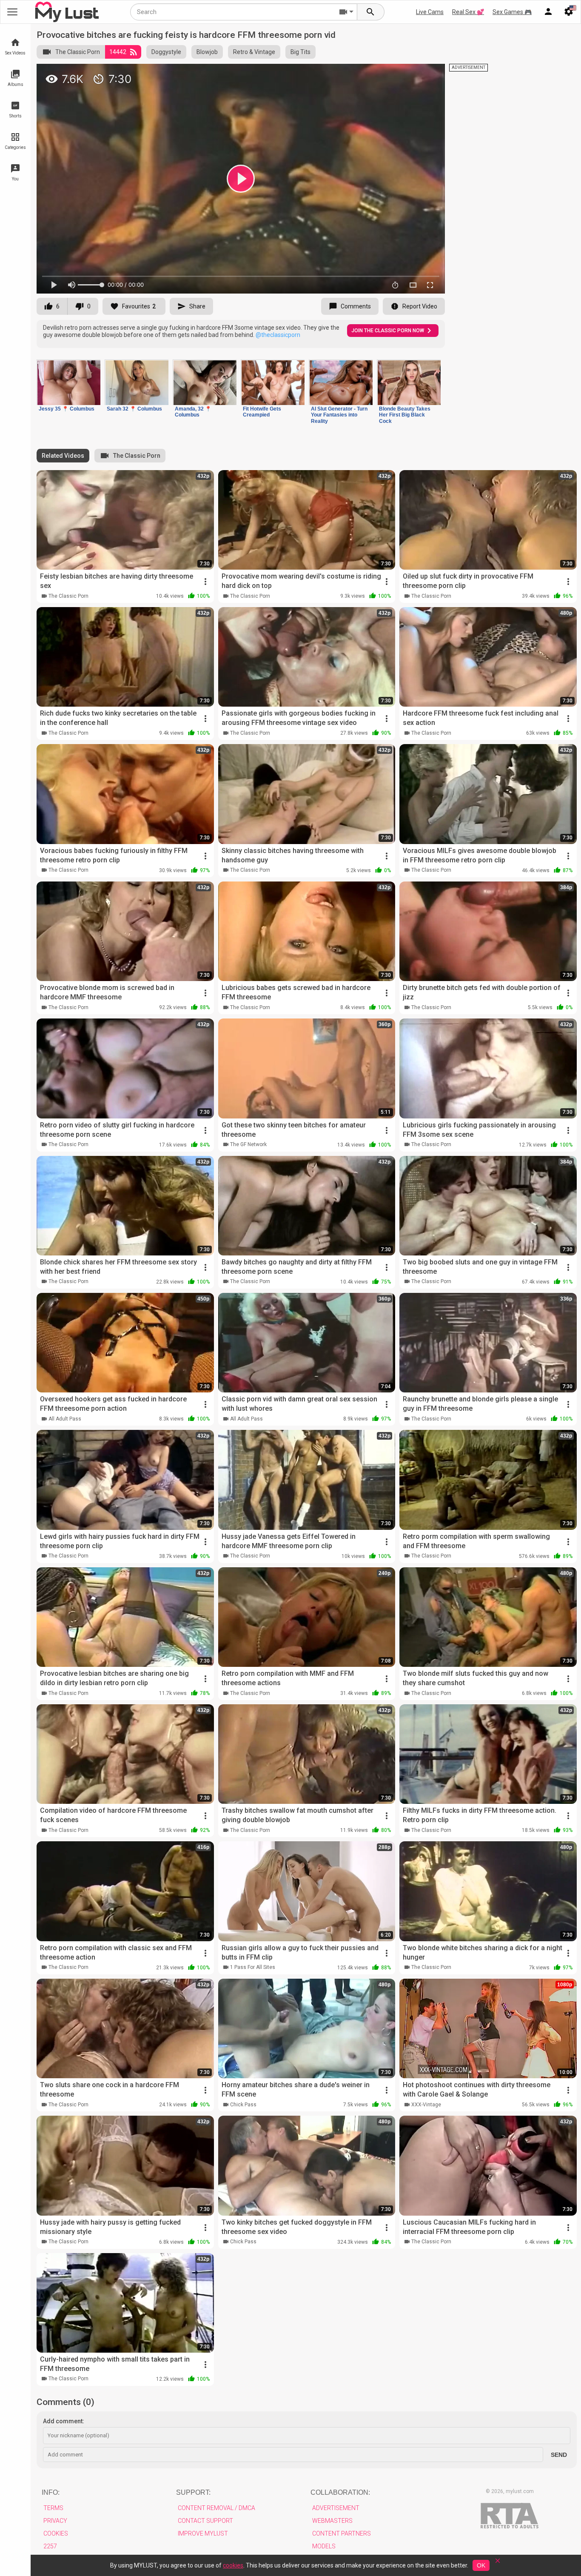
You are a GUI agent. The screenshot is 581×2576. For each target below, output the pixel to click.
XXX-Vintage (426, 2105)
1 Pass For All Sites (253, 1967)
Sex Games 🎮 (512, 12)
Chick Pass (243, 2105)
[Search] (371, 12)
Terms (53, 2508)
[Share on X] (429, 74)
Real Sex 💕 (468, 12)
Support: (193, 2492)
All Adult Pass (65, 1419)
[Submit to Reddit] (410, 74)
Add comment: (64, 2421)
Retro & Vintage (254, 52)
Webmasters (332, 2521)
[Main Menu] (12, 12)
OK (481, 2565)
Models (324, 2546)
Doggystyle (166, 52)
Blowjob (207, 52)
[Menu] (548, 12)
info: (51, 2492)
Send (559, 2455)
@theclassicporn (278, 335)
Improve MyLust (203, 2533)
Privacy (55, 2521)
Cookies (56, 2533)
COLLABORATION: (340, 2492)
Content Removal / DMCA (216, 2508)
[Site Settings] (569, 12)
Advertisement (336, 2508)
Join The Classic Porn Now (388, 331)
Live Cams (430, 12)
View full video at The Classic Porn (339, 74)
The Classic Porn (78, 52)
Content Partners (342, 2533)
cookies (233, 2565)
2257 (50, 2546)
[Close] (498, 2563)
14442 (118, 52)
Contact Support (205, 2521)
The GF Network (248, 1144)
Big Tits (300, 52)
